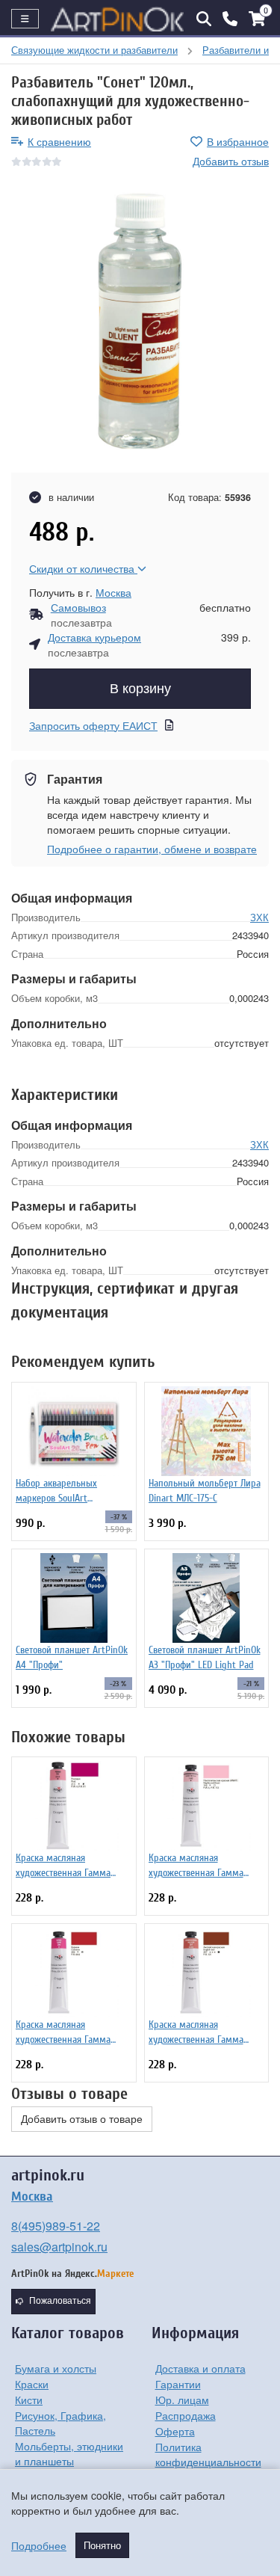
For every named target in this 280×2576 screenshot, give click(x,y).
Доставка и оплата (200, 2368)
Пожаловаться (60, 2301)
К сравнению (59, 141)
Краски (32, 2384)
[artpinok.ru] (118, 19)
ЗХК (259, 917)
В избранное (238, 141)
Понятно (102, 2545)
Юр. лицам (182, 2400)
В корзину (140, 689)
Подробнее (39, 2545)
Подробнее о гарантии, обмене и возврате (152, 849)
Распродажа (186, 2415)
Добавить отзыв (231, 161)
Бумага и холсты (56, 2368)
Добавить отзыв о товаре (82, 2119)
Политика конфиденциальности (208, 2454)
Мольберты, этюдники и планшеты (69, 2453)
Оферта (175, 2431)
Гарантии (178, 2384)
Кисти (29, 2400)
